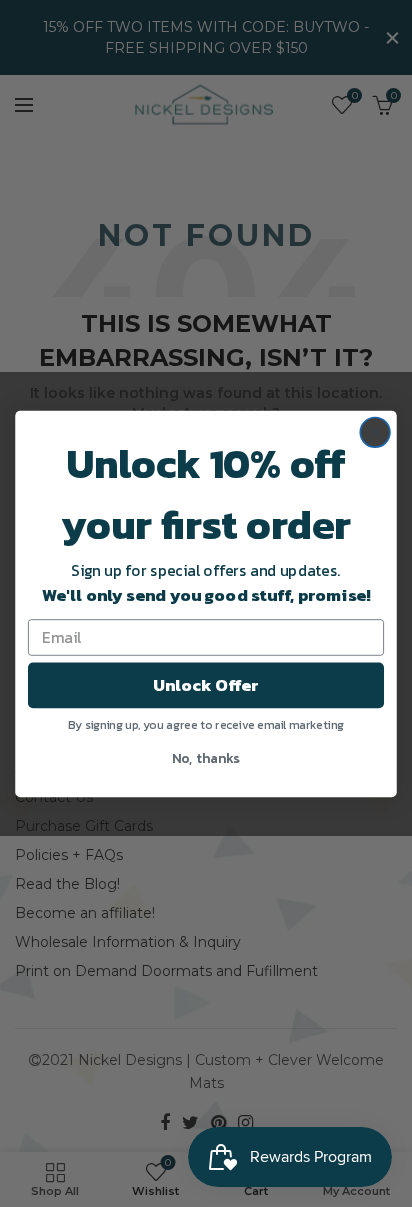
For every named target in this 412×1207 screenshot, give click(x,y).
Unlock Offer (206, 684)
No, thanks (206, 756)
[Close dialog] (375, 432)
